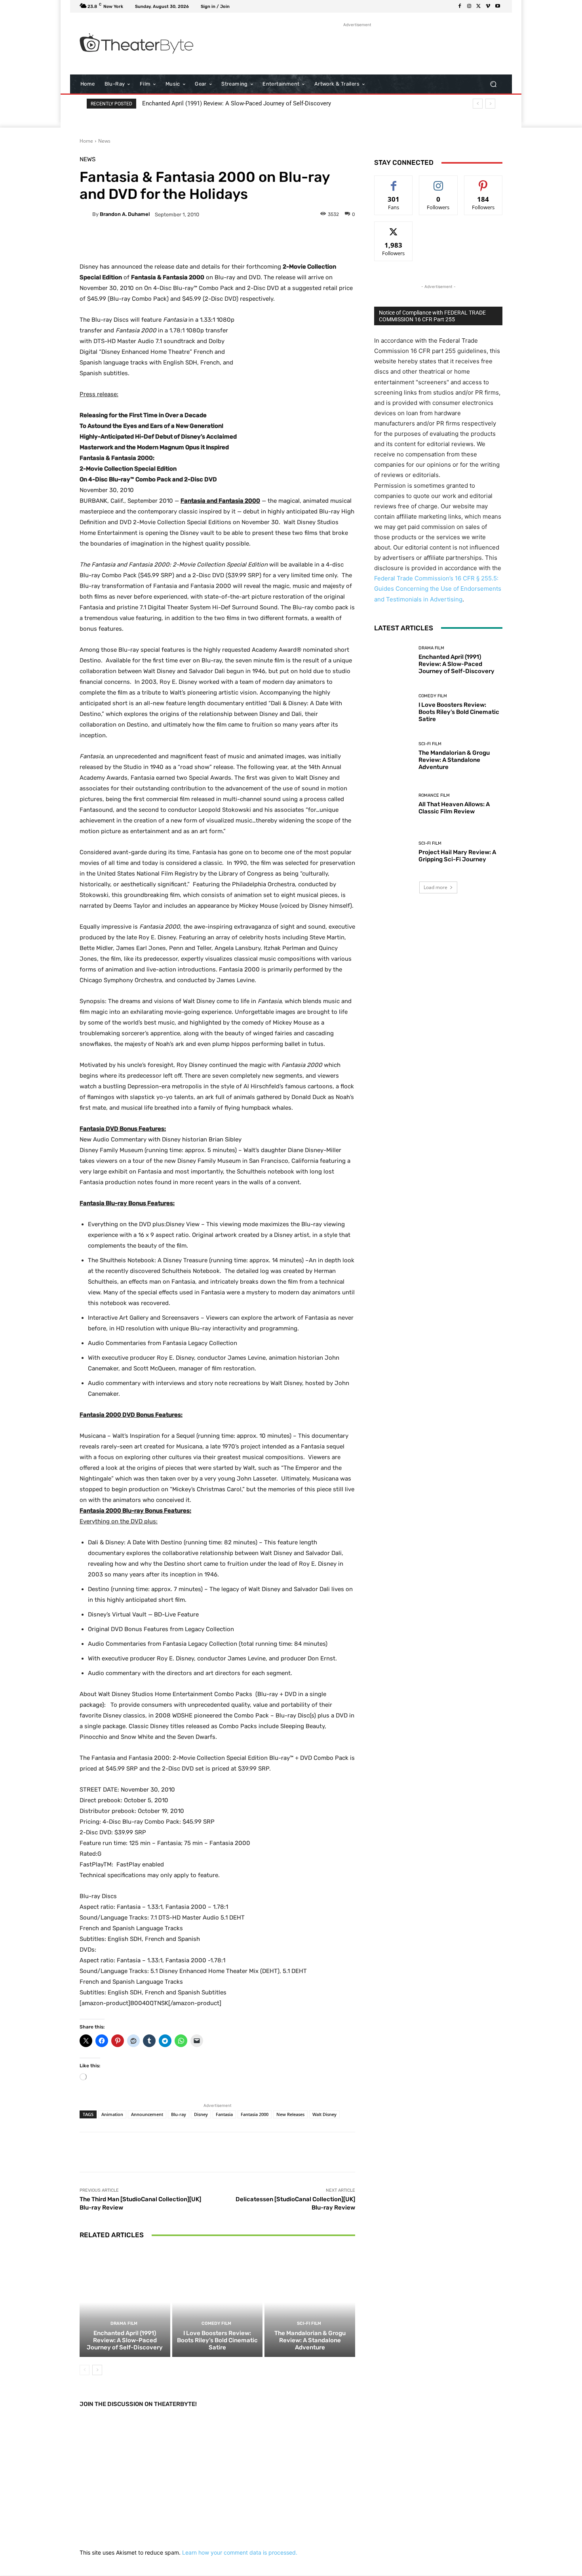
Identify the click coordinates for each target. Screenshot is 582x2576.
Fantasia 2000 (255, 2114)
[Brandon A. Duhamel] (86, 214)
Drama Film (124, 2323)
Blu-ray (179, 2114)
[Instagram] (469, 6)
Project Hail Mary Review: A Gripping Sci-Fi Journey (457, 856)
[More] (277, 242)
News (104, 141)
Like (394, 182)
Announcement (147, 2114)
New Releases (290, 2114)
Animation (112, 2114)
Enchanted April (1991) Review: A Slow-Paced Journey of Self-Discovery (237, 103)
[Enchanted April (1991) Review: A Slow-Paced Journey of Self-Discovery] (125, 2302)
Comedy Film (216, 2323)
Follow (438, 182)
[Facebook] (460, 6)
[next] (490, 104)
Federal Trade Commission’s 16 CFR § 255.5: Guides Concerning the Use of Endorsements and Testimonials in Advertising (438, 589)
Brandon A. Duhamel (125, 214)
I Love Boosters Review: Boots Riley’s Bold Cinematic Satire (217, 2340)
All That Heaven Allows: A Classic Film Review (454, 808)
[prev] (478, 104)
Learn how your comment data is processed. (240, 2552)
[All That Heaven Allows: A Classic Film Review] (393, 804)
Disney (201, 2114)
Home (86, 141)
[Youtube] (498, 6)
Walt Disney (324, 2114)
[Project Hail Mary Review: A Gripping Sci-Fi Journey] (393, 852)
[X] (479, 6)
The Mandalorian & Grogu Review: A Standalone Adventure (310, 2340)
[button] (493, 84)
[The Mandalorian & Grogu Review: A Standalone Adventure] (310, 2302)
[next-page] (97, 2370)
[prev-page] (85, 2370)
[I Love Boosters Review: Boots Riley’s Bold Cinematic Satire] (218, 2302)
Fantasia (224, 2114)
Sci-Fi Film (309, 2323)
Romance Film (434, 795)
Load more (436, 887)
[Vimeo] (488, 6)
